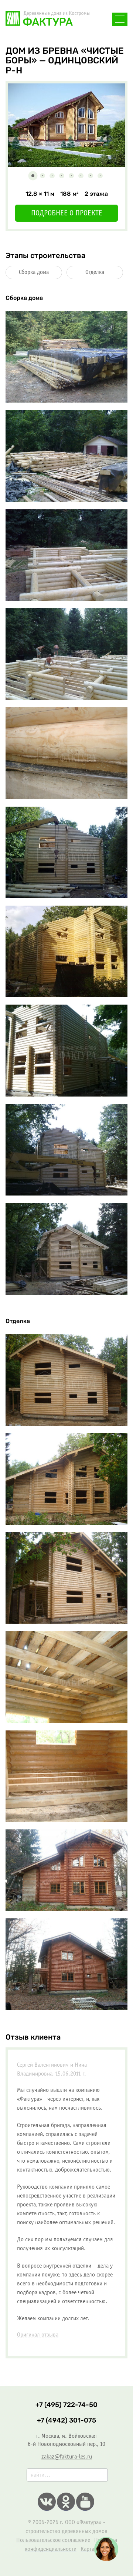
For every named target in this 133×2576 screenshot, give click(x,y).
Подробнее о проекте (67, 214)
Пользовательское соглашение (53, 2540)
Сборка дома (34, 272)
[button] (33, 176)
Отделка (95, 272)
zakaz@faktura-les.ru (67, 2457)
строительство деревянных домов (66, 2531)
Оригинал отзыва (38, 2335)
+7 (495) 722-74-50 (66, 2405)
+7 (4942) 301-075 (66, 2420)
